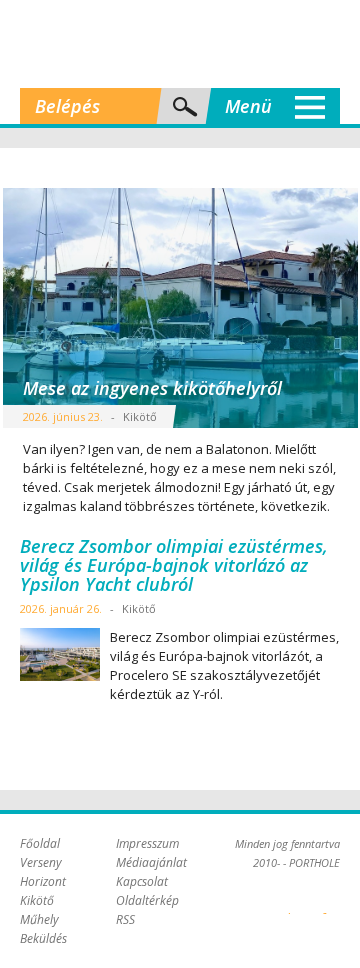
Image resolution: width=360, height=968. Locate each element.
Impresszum (147, 843)
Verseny (41, 862)
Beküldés (43, 938)
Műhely (39, 919)
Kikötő (37, 900)
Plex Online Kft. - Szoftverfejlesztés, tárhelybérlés (289, 902)
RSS (125, 919)
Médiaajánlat (151, 862)
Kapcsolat (142, 881)
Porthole (180, 44)
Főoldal (40, 843)
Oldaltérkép (147, 900)
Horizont (43, 881)
